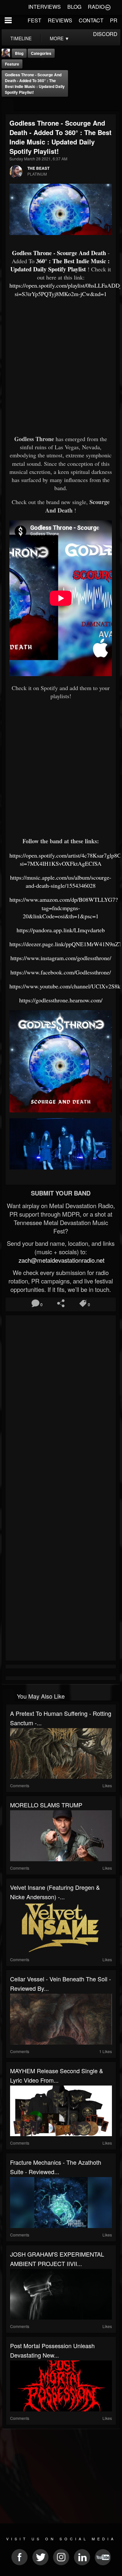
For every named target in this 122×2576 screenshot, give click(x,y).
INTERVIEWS (45, 7)
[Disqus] (61, 1404)
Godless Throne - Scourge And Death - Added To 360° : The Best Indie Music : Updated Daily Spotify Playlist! (35, 83)
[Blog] (8, 105)
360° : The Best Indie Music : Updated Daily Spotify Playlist (60, 265)
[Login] (108, 7)
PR (114, 20)
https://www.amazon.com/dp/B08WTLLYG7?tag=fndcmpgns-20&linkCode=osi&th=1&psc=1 (64, 908)
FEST (34, 20)
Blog (19, 53)
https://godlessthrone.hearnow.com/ (61, 1000)
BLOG (74, 7)
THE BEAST (38, 168)
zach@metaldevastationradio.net (61, 1260)
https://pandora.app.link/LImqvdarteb (61, 930)
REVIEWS (60, 20)
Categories (41, 53)
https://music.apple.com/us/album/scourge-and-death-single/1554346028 (61, 881)
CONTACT (91, 20)
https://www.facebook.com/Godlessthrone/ (61, 972)
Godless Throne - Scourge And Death (59, 253)
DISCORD (105, 34)
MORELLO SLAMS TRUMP (46, 1805)
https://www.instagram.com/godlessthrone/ (61, 958)
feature (12, 64)
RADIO (96, 7)
